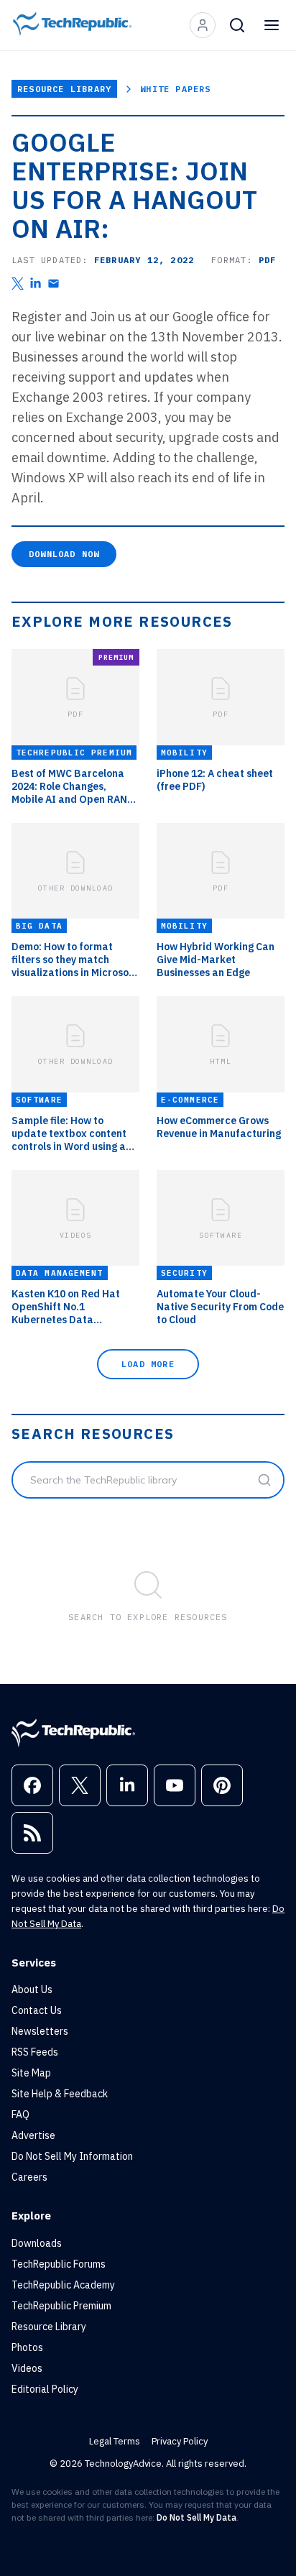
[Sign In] (203, 25)
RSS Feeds (35, 2052)
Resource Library (64, 89)
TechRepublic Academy (63, 2285)
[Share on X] (18, 284)
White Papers (175, 89)
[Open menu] (272, 25)
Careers (29, 2177)
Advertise (33, 2135)
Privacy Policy (180, 2441)
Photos (27, 2347)
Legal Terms (115, 2441)
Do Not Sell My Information (72, 2156)
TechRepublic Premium (61, 2306)
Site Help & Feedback (60, 2094)
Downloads (37, 2243)
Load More (148, 1364)
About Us (32, 1989)
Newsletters (40, 2031)
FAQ (20, 2115)
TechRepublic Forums (59, 2264)
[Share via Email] (54, 284)
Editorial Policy (45, 2389)
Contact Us (37, 2010)
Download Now (64, 554)
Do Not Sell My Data (196, 2517)
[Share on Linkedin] (36, 284)
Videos (27, 2368)
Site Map (31, 2073)
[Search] (237, 25)
